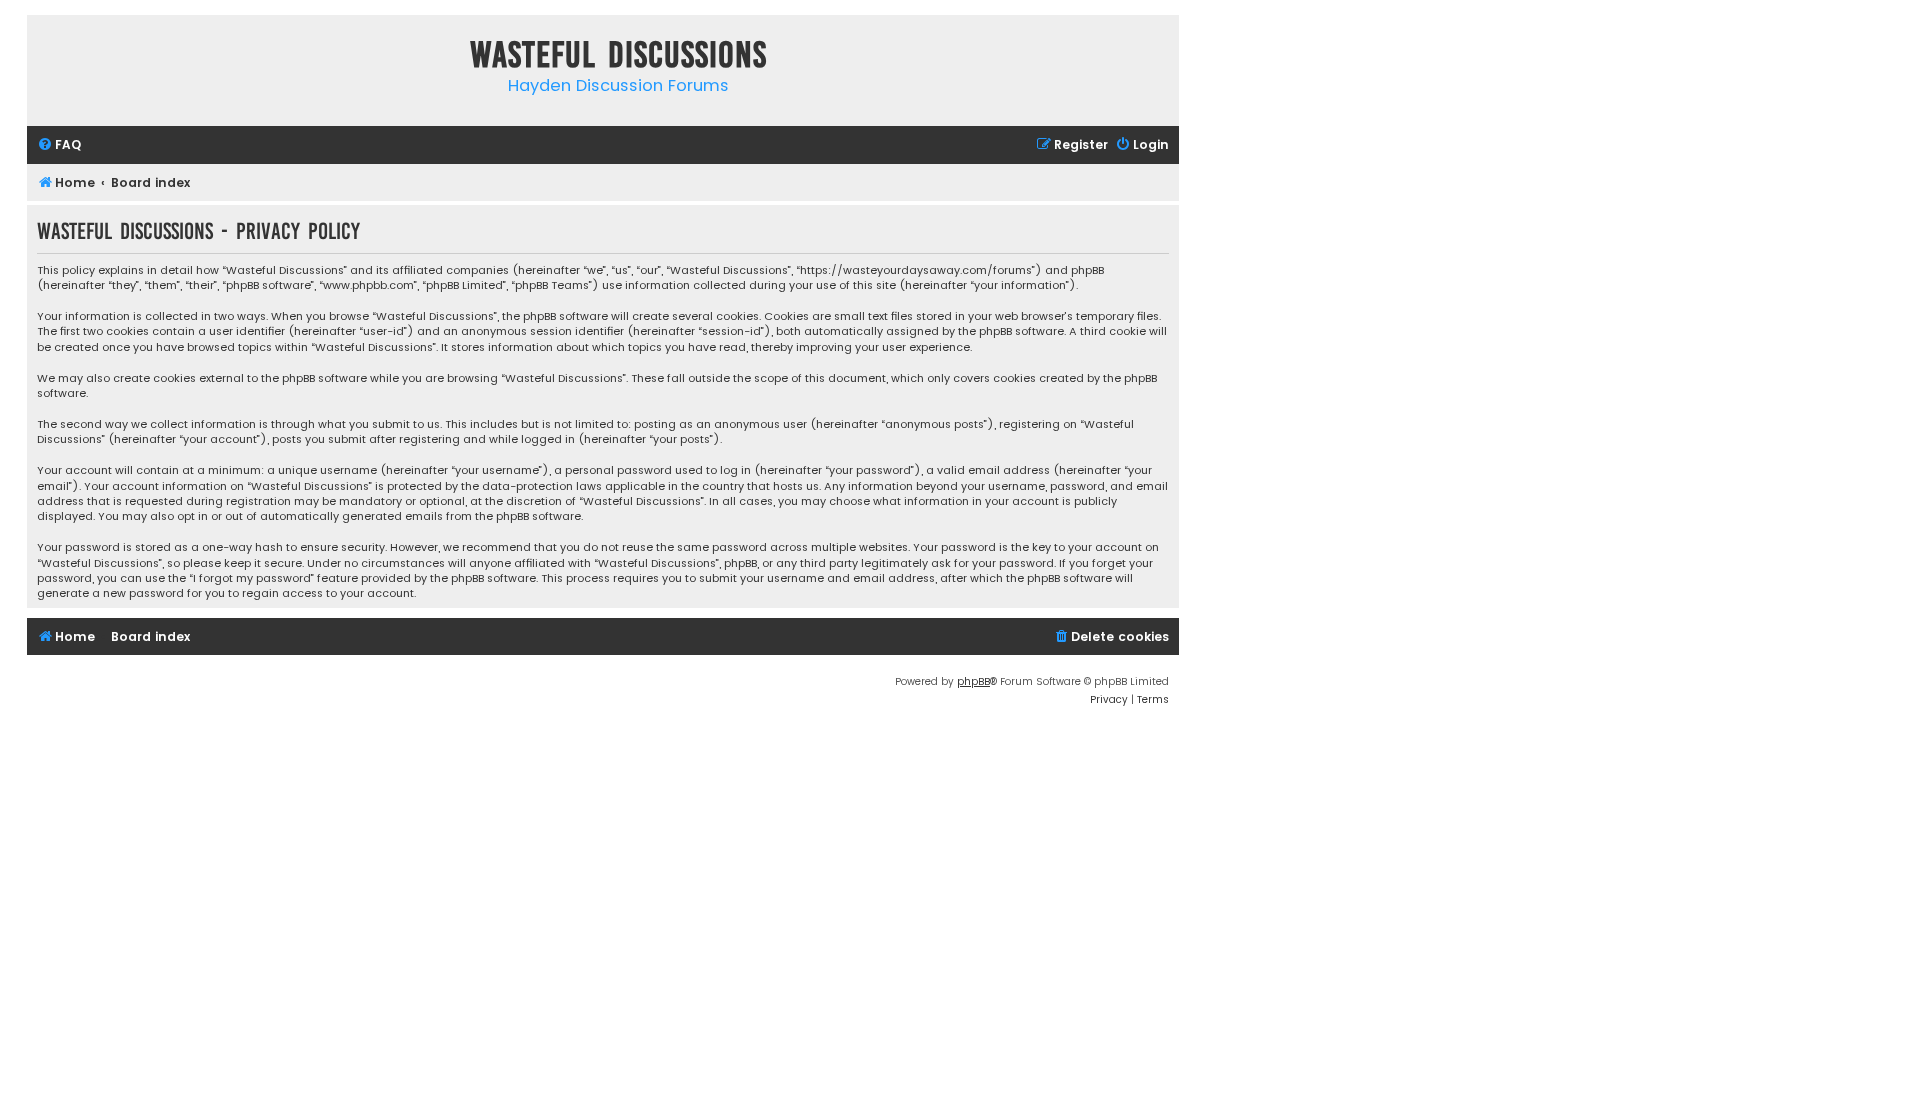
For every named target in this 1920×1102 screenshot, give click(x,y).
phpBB (973, 681)
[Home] (47, 58)
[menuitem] (59, 145)
